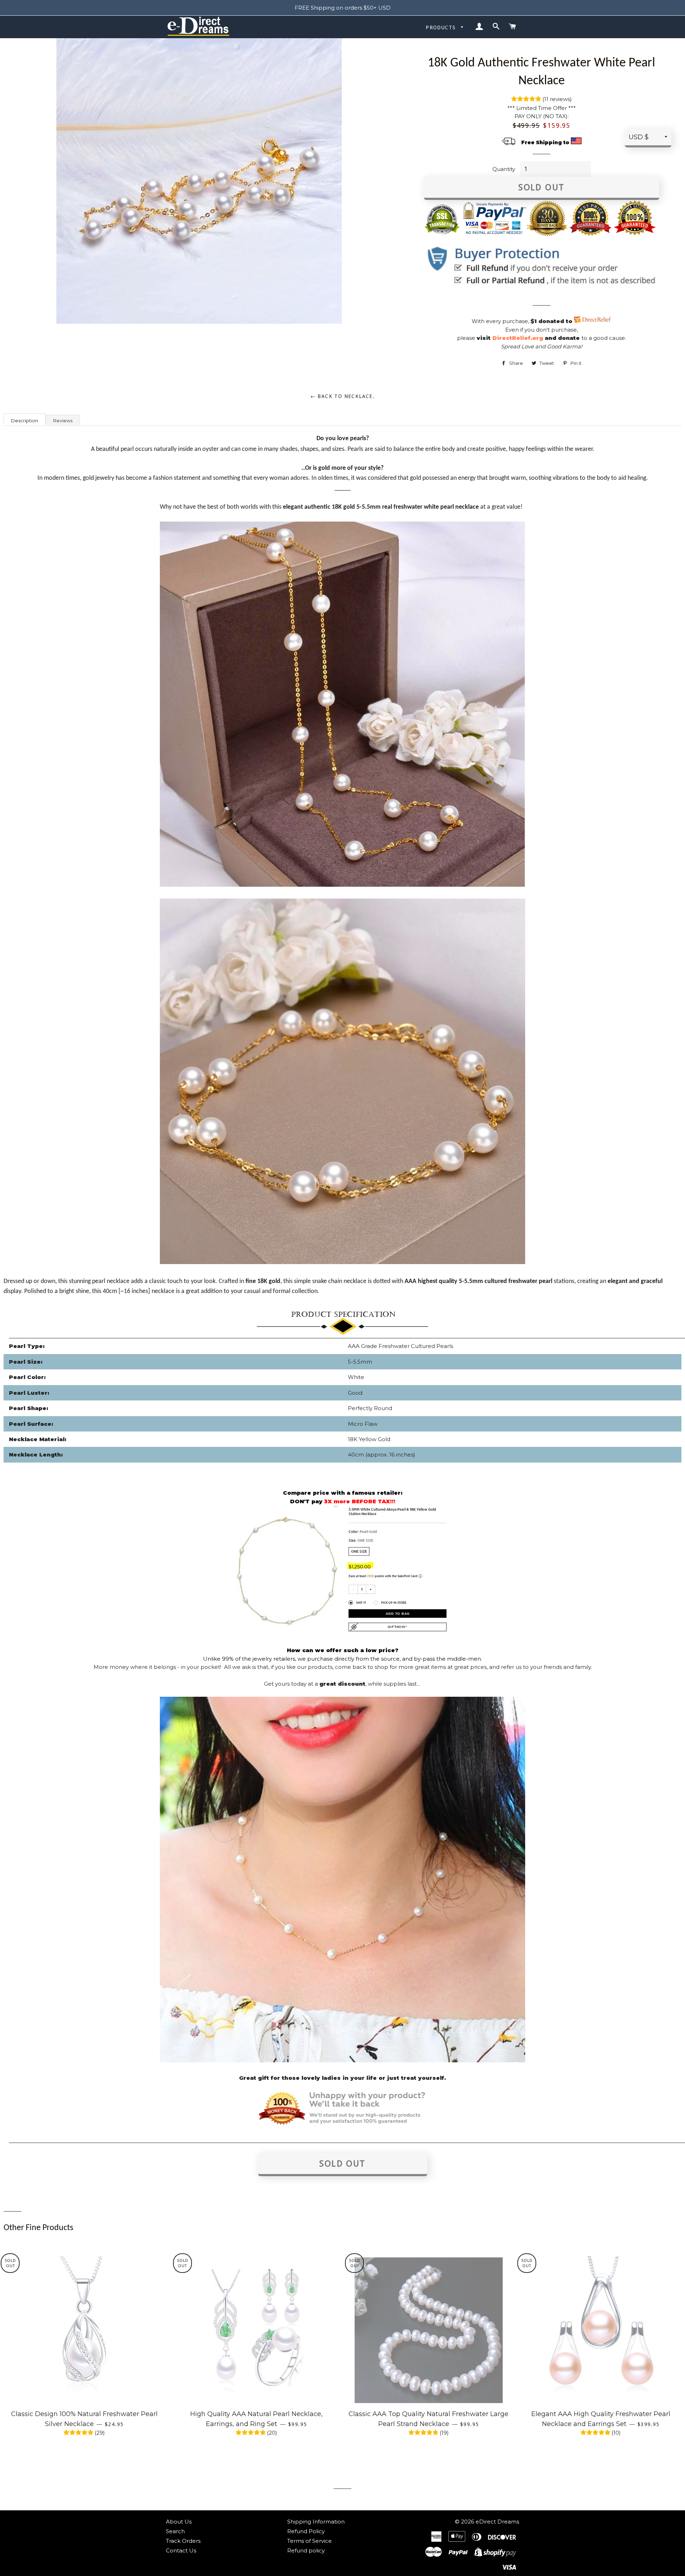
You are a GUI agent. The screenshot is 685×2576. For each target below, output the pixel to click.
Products (442, 27)
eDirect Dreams (497, 2522)
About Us (179, 2522)
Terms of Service (309, 2541)
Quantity (504, 169)
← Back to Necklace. (343, 396)
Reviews (63, 421)
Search (175, 2531)
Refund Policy (306, 2531)
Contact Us (181, 2550)
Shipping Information (316, 2522)
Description (25, 421)
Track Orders (183, 2541)
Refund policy (306, 2550)
